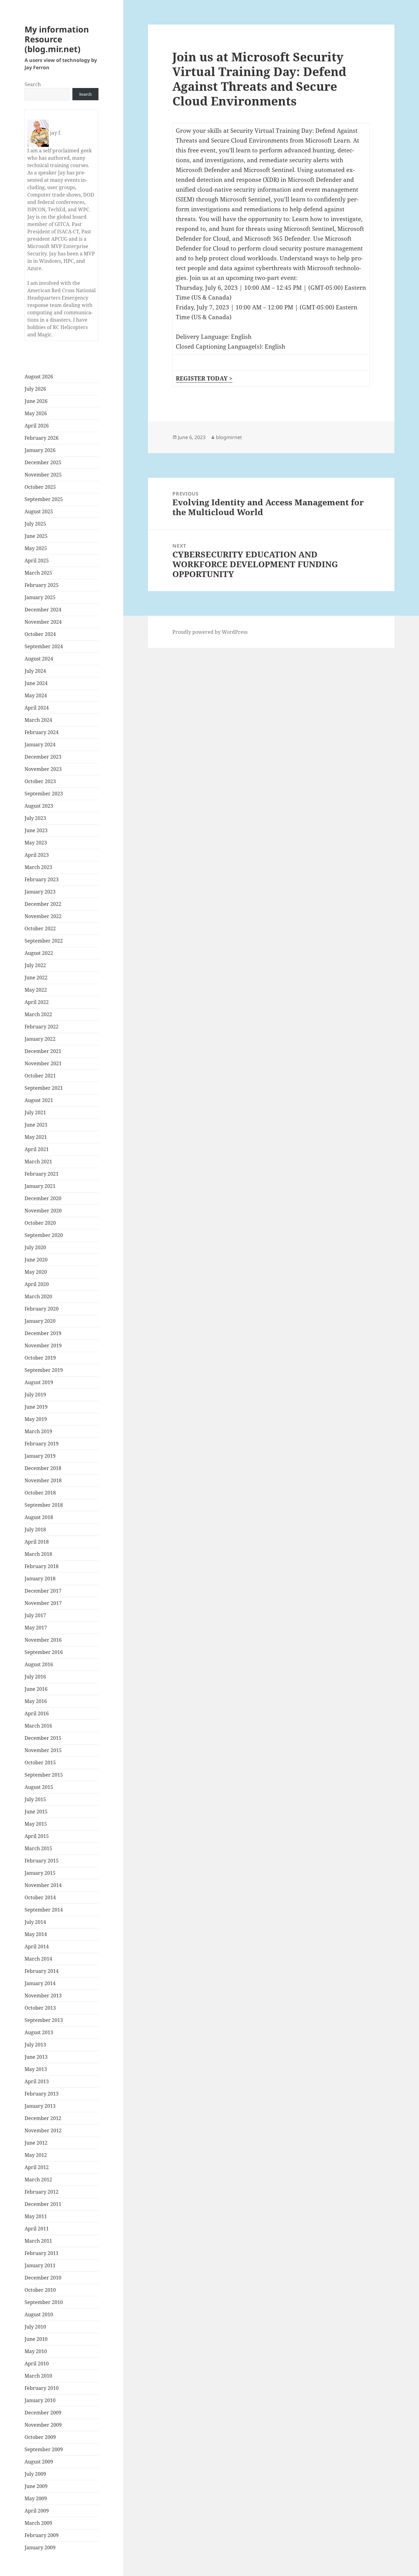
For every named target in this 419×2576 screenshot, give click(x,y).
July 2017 (35, 1615)
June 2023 (36, 830)
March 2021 (38, 1162)
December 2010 (43, 2278)
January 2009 (40, 2547)
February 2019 (42, 1444)
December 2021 (43, 1051)
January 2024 (40, 744)
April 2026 (37, 426)
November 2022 (43, 916)
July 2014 (35, 1922)
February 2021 (42, 1174)
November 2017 (43, 1603)
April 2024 (37, 708)
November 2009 (43, 2425)
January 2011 (40, 2265)
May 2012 (36, 2155)
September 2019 (44, 1370)
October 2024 (40, 634)
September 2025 (44, 499)
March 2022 (38, 1014)
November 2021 (43, 1063)
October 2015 (40, 1763)
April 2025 (37, 561)
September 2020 (44, 1235)
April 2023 (37, 855)
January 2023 (40, 892)
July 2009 (35, 2474)
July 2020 (35, 1247)
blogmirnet (229, 437)
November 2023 (43, 769)
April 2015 (37, 1836)
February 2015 (42, 1861)
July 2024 (35, 671)
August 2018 (39, 1517)
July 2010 (35, 2327)
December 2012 (43, 2118)
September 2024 (44, 646)
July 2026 (35, 389)
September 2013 (44, 2020)
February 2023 (42, 879)
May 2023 (36, 843)
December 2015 (43, 1738)
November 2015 (43, 1750)
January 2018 (40, 1579)
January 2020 (40, 1321)
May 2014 (36, 1934)
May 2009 (36, 2498)
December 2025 (43, 462)
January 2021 (40, 1186)
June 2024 (36, 683)
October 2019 (40, 1358)
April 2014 (37, 1946)
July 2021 (35, 1112)
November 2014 (43, 1885)
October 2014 (40, 1897)
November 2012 (43, 2130)
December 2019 (43, 1333)
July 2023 (35, 818)
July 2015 (35, 1799)
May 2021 (36, 1137)
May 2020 (36, 1272)
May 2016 (36, 1701)
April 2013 (37, 2081)
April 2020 (37, 1284)
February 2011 (42, 2253)
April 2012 (37, 2167)
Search (33, 84)
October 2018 (40, 1493)
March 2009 (38, 2523)
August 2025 (39, 511)
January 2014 (40, 1983)
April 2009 (37, 2511)
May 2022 (36, 990)
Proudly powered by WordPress (210, 632)
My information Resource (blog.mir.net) (57, 39)
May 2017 (36, 1628)
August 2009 (39, 2462)
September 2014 (44, 1910)
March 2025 (38, 573)
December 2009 (43, 2413)
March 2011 (38, 2241)
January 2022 (40, 1039)
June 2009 (36, 2486)
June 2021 (36, 1125)
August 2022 (39, 953)
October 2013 (40, 2008)
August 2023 (39, 806)
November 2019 (43, 1345)
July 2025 (35, 524)
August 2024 (39, 659)
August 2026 (39, 377)
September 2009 (44, 2449)
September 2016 (44, 1652)
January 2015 (40, 1873)
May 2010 (36, 2351)
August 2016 (39, 1664)
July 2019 (35, 1395)
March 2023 (38, 867)
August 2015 (39, 1787)
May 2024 (36, 695)
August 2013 (39, 2032)
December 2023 (43, 757)
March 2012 (38, 2180)
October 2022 (40, 928)
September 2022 (44, 941)
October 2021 (40, 1076)
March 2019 (38, 1431)
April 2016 (37, 1713)
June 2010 (36, 2339)
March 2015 (38, 1848)
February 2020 (42, 1309)
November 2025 (43, 475)
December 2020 (43, 1198)
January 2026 (40, 450)
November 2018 (43, 1480)
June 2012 (36, 2143)
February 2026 (42, 438)
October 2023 (40, 781)
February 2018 (42, 1566)
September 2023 (44, 794)
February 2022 (42, 1027)
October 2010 (40, 2290)
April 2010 (37, 2364)
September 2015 (44, 1775)
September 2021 (44, 1088)
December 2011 (43, 2204)
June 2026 (36, 401)
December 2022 (43, 904)
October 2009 (40, 2437)
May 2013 (36, 2069)
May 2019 (36, 1419)
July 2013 (35, 2045)
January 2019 (40, 1456)
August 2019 (39, 1382)
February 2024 (42, 732)
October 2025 (40, 487)
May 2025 (36, 548)
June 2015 (36, 1812)
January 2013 (40, 2106)
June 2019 (36, 1407)
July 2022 (35, 965)
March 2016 (38, 1726)
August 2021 (39, 1100)
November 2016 (43, 1640)
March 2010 (38, 2376)
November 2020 (43, 1211)
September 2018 (44, 1505)
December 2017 (43, 1591)
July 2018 (35, 1529)
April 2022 (37, 1002)
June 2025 (36, 536)
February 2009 (42, 2535)
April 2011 (37, 2229)
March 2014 (38, 1959)
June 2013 (36, 2057)
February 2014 (42, 1971)
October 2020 (40, 1223)
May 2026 (36, 413)
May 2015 (36, 1824)
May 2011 (36, 2216)
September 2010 (44, 2302)
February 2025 (42, 585)
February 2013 (42, 2094)
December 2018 (43, 1468)
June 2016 (36, 1689)
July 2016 (35, 1677)
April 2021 (37, 1149)
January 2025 (40, 597)
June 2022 (36, 978)
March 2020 (38, 1296)
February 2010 (42, 2388)
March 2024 (38, 720)
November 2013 (43, 1996)
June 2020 (36, 1260)
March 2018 (38, 1554)
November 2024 (43, 622)
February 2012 (42, 2192)
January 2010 (40, 2400)
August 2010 (39, 2314)
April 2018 (37, 1542)
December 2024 (43, 610)
